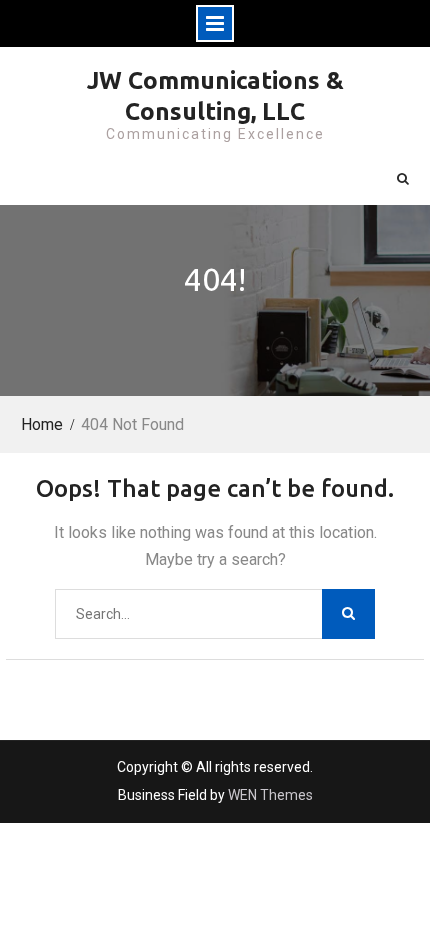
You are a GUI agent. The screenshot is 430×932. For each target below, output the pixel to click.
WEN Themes (270, 795)
